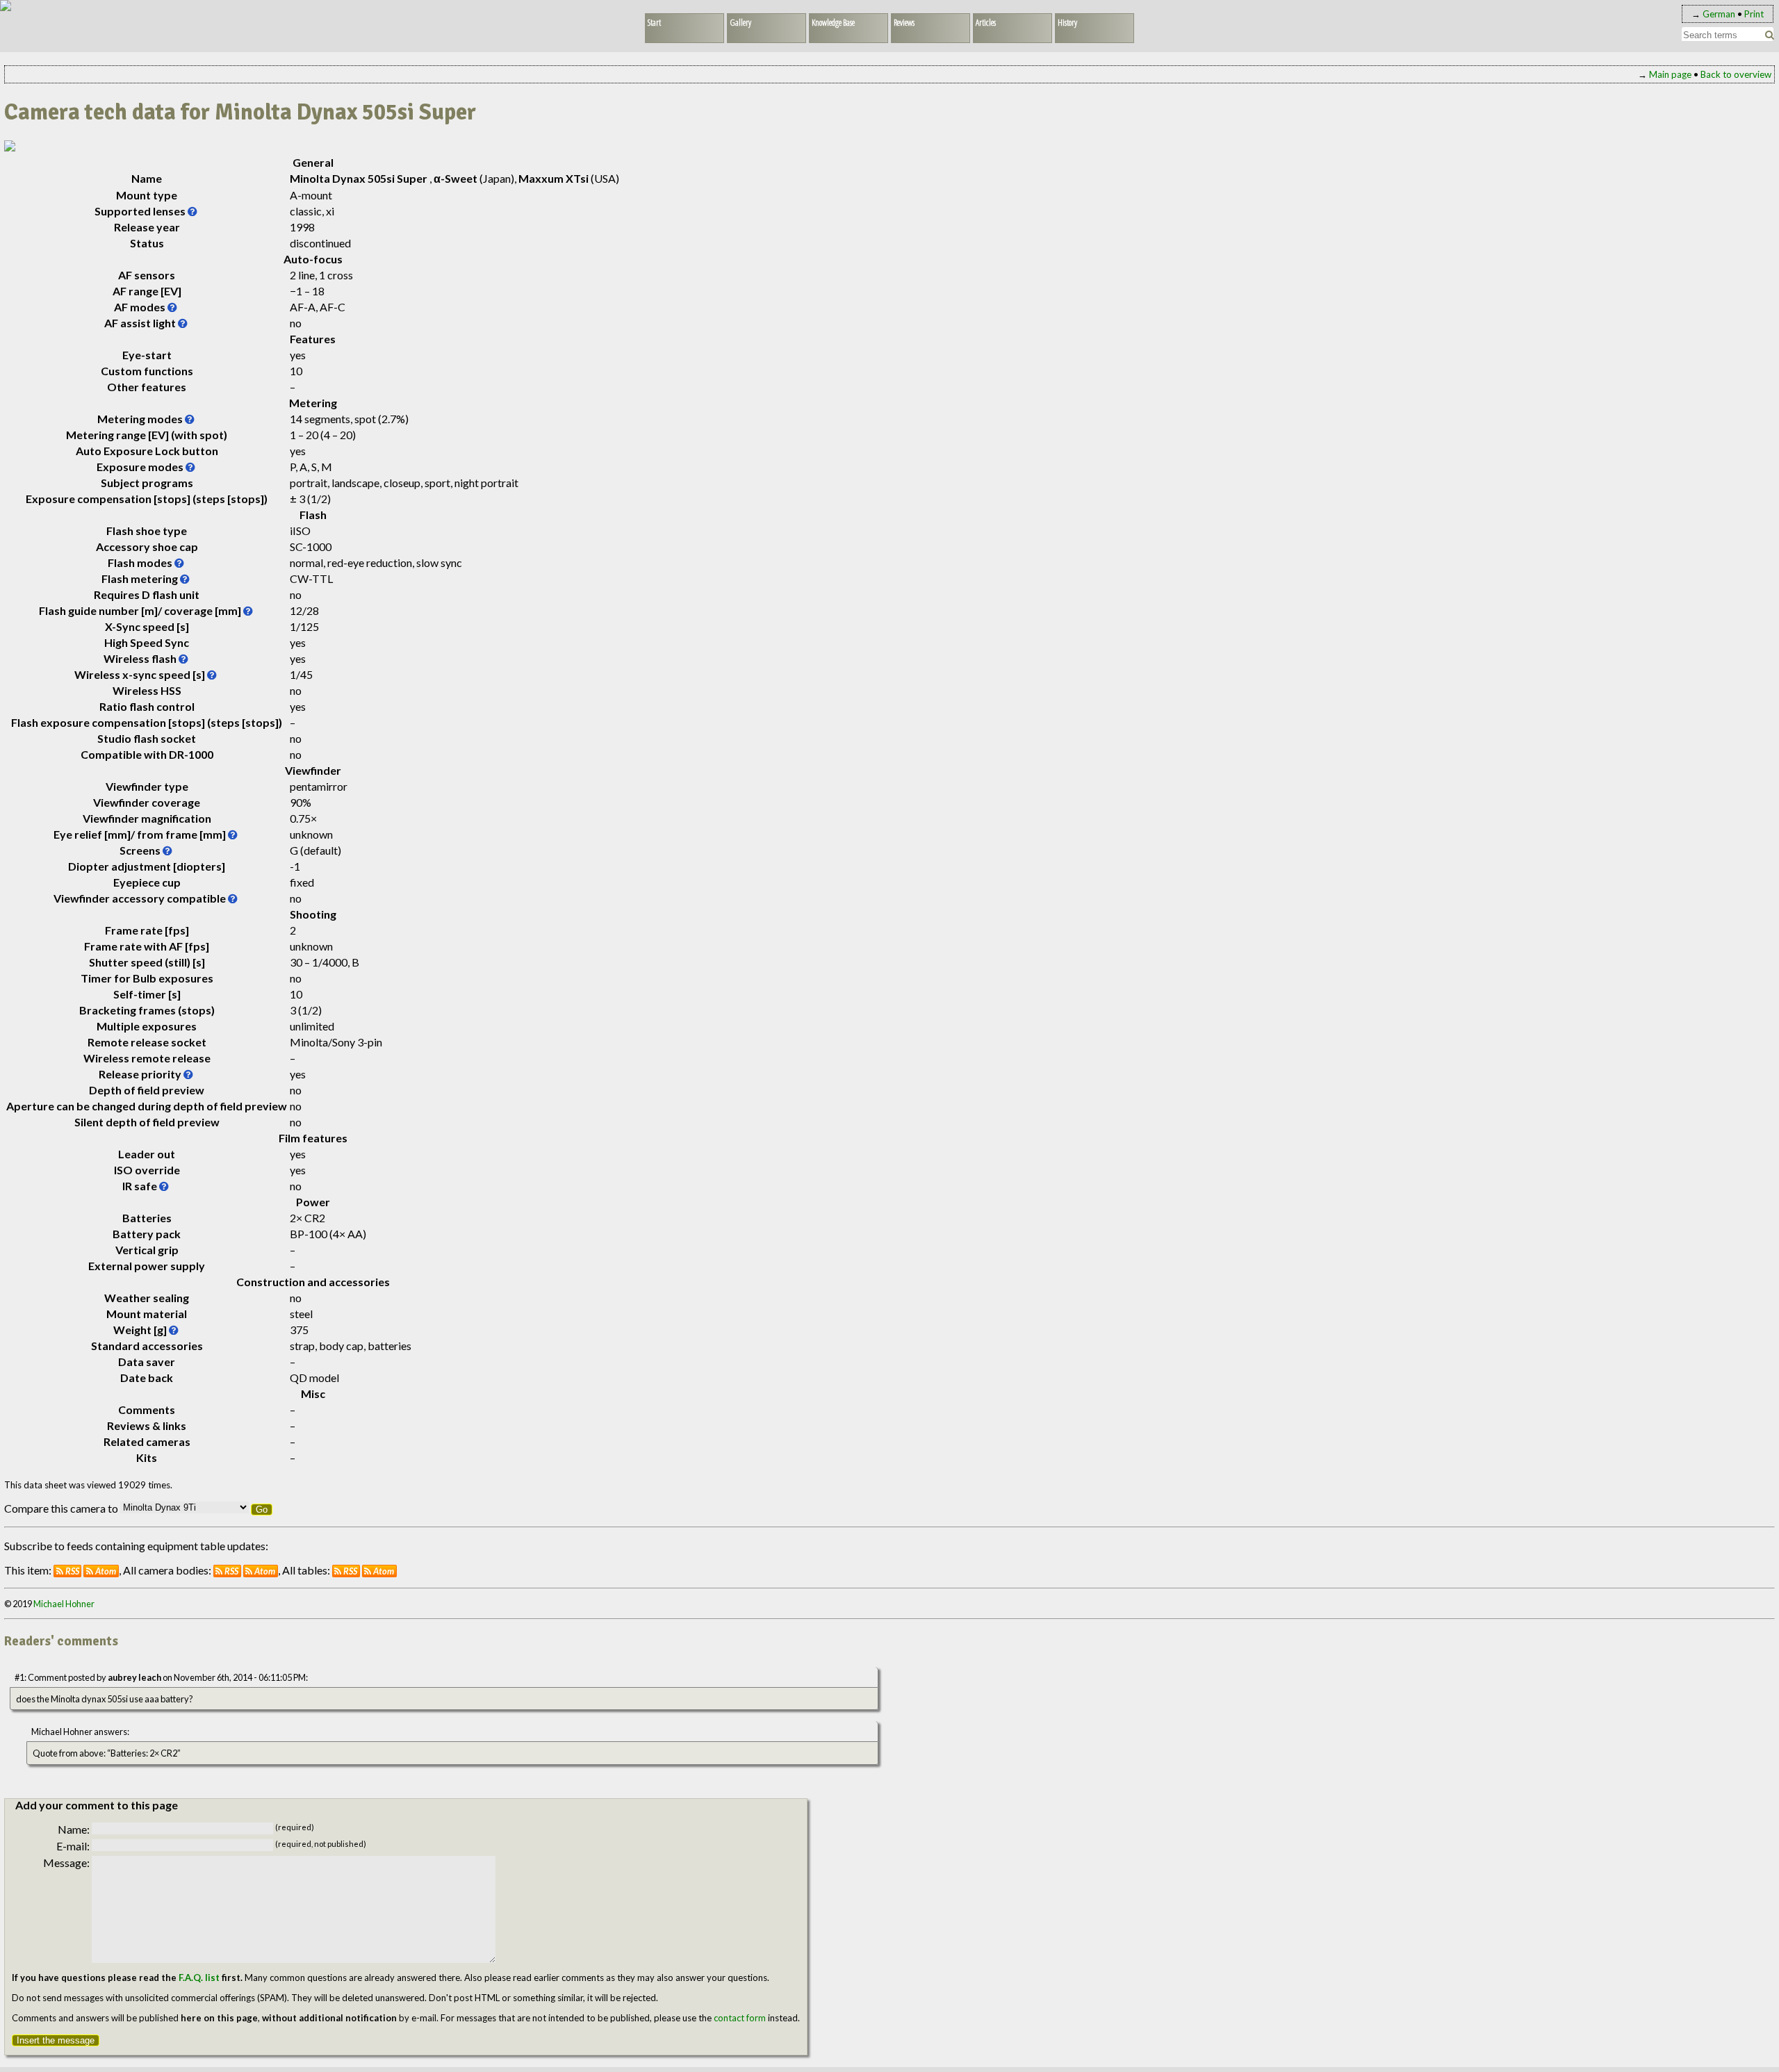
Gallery (740, 22)
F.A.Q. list (199, 1978)
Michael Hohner (64, 1604)
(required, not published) (321, 1844)
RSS (72, 1571)
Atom (106, 1571)
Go (262, 1510)
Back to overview (1736, 74)
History (1067, 22)
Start (654, 22)
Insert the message (56, 2040)
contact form (740, 2018)
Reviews (904, 22)
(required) (295, 1827)
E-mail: (73, 1846)
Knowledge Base (833, 22)
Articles (986, 22)
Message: (66, 1863)
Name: (74, 1829)
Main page (1670, 74)
